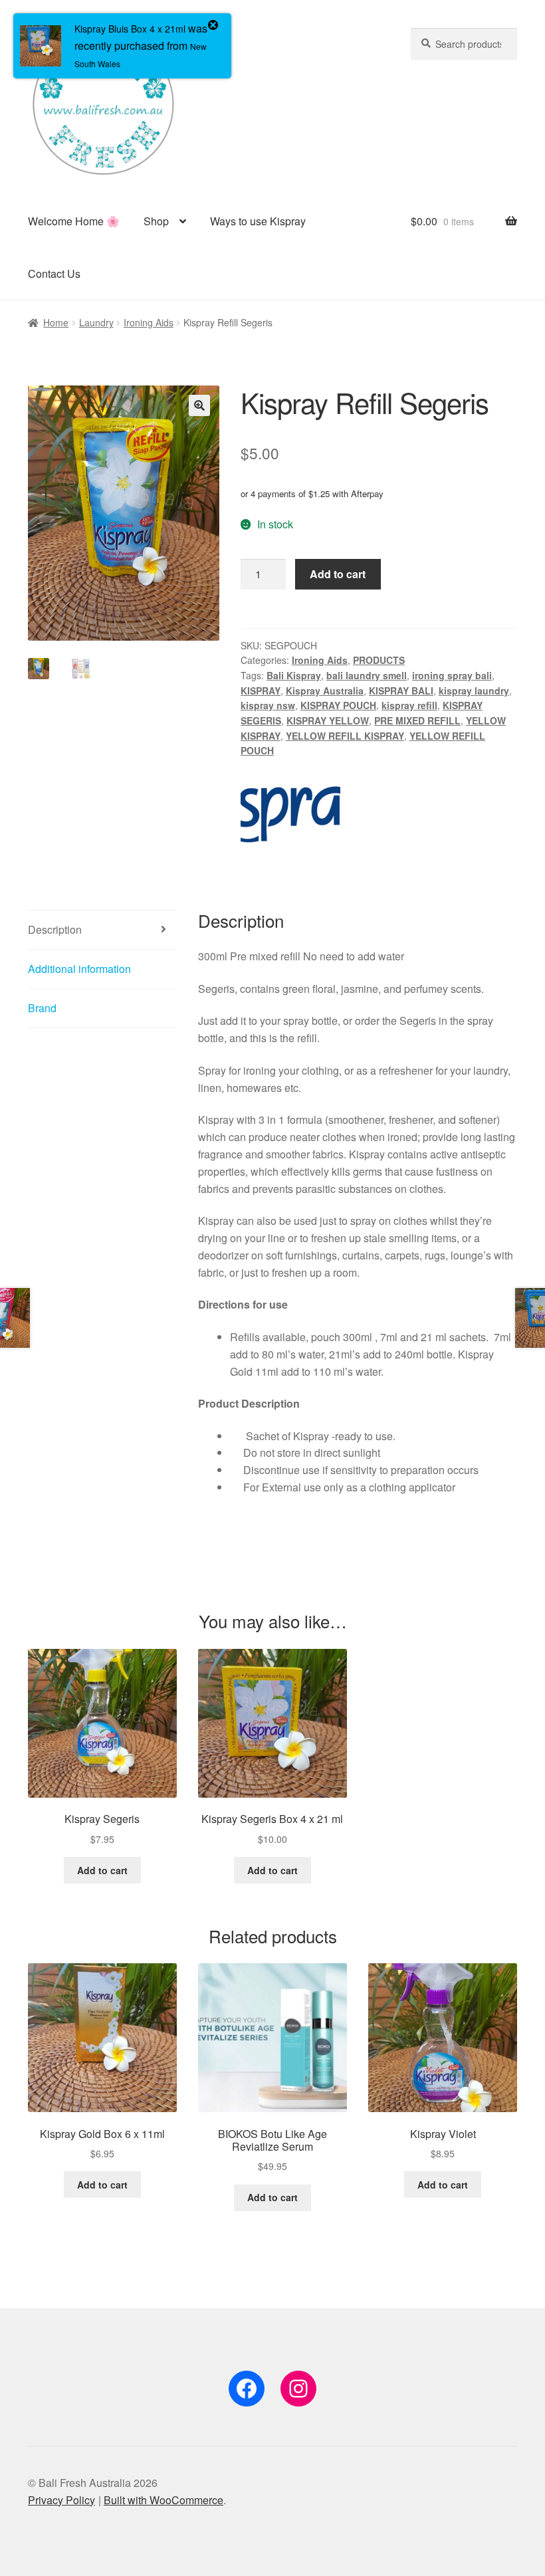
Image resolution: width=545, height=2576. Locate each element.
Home (56, 322)
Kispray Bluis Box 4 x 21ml (130, 29)
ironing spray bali (452, 675)
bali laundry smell (367, 675)
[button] (199, 405)
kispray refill (409, 705)
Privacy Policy (61, 2500)
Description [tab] (55, 929)
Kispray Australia (325, 691)
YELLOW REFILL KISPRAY (345, 736)
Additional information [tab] (79, 969)
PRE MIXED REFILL (417, 720)
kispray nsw (268, 705)
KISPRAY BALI (401, 691)
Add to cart (338, 574)
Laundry (96, 322)
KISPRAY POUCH (338, 705)
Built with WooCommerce (163, 2500)
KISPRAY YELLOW (328, 720)
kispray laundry (474, 691)
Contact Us (54, 273)
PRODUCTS (379, 660)
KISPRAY (261, 691)
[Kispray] (290, 806)
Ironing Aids (149, 322)
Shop (156, 221)
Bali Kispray (294, 675)
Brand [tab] (42, 1008)
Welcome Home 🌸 (74, 221)
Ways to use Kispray (258, 221)
